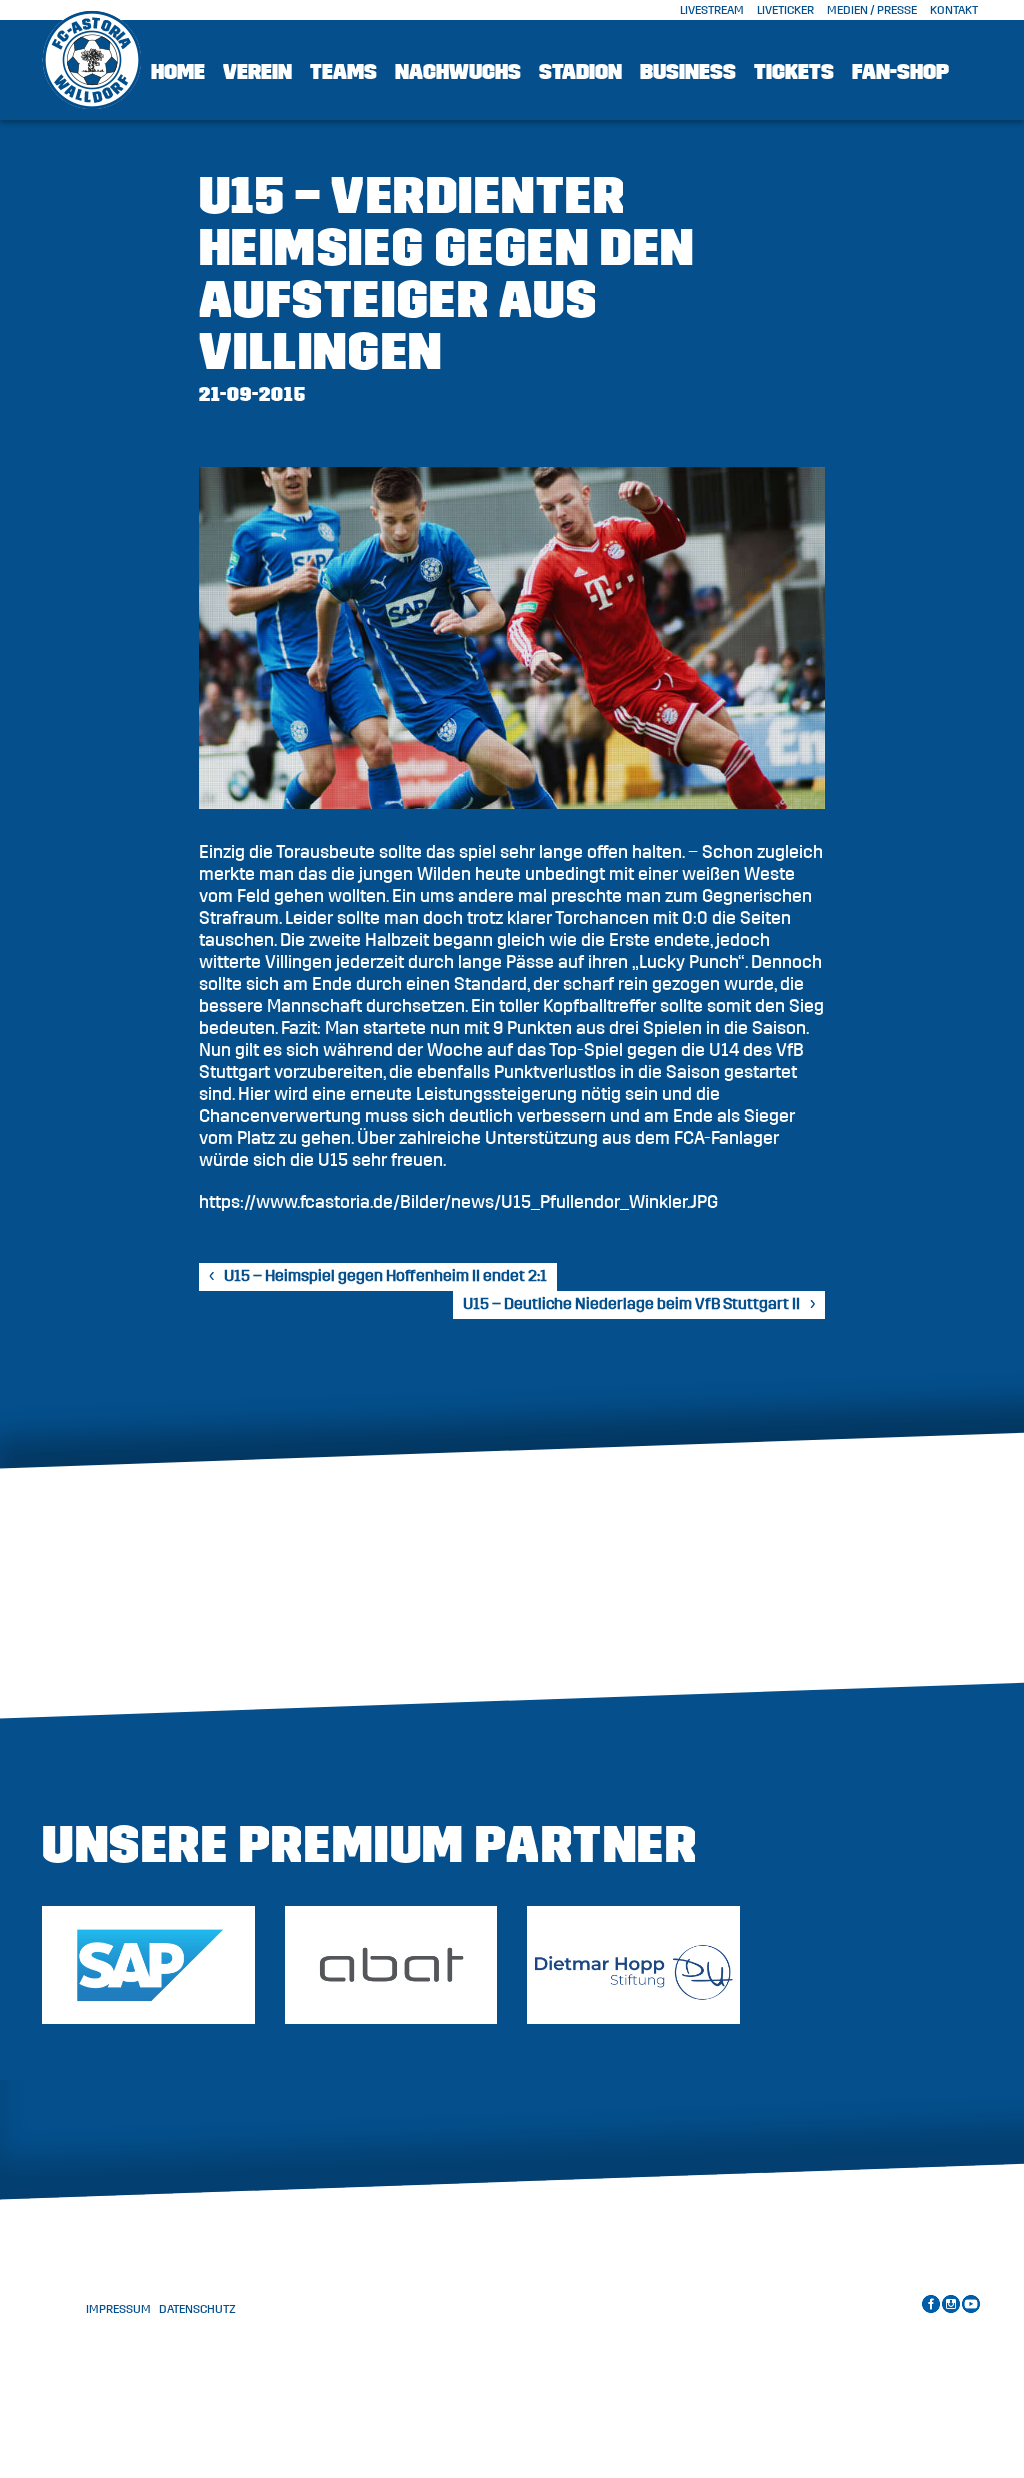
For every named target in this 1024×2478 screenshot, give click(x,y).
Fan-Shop (900, 72)
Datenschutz (197, 2309)
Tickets (794, 72)
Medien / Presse (872, 10)
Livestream (712, 10)
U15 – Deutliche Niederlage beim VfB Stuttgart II (631, 1304)
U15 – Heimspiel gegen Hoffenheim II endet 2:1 (385, 1276)
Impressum (118, 2309)
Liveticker (785, 10)
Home (178, 72)
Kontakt (954, 10)
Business (688, 72)
